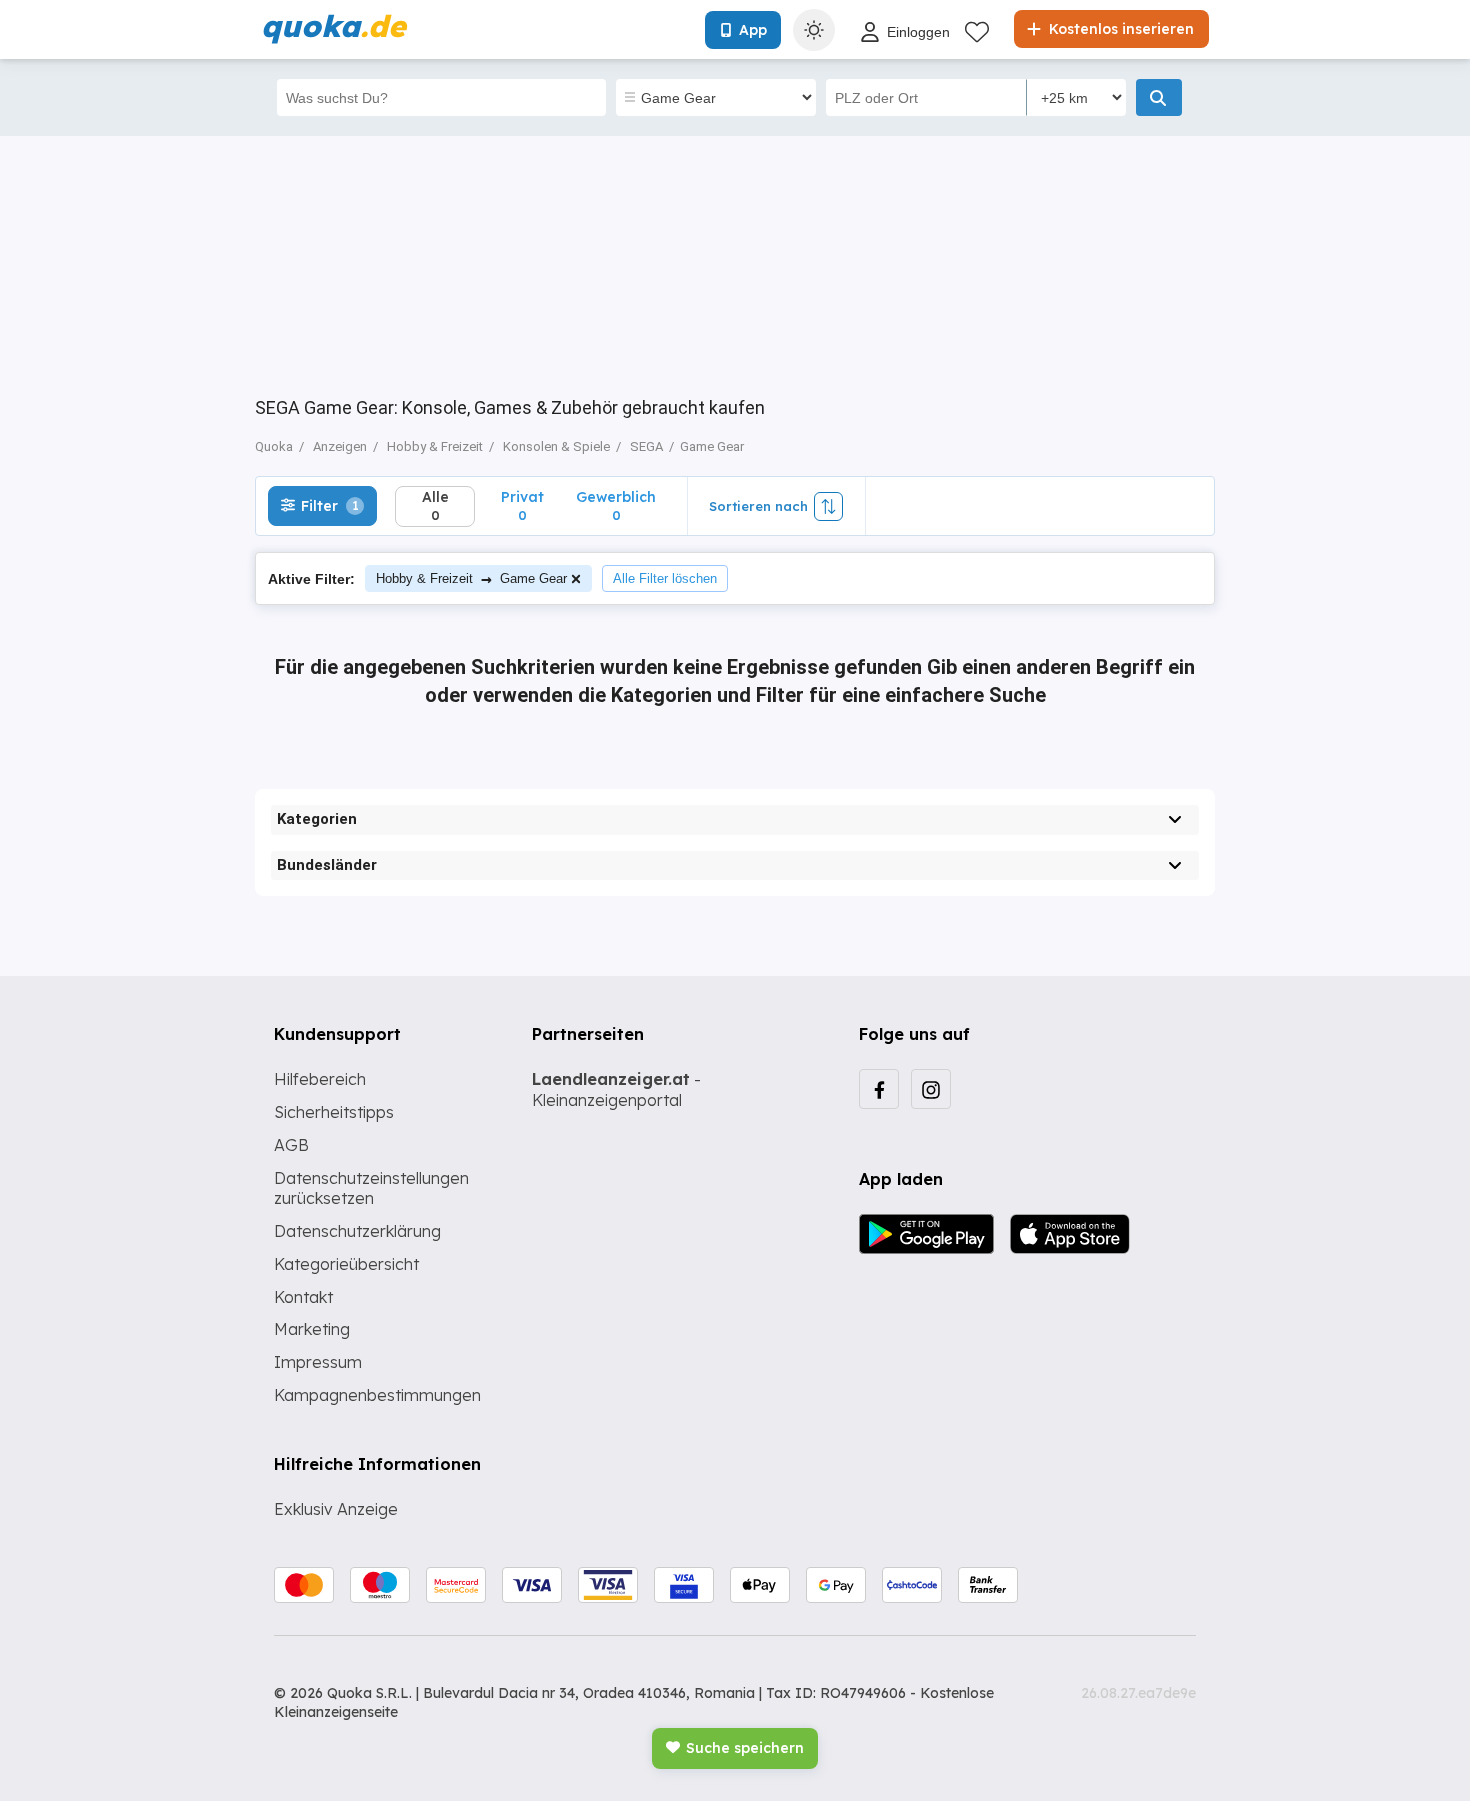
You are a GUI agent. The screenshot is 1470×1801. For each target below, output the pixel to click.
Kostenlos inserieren (1119, 29)
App (753, 30)
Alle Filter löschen (665, 578)
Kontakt (303, 1297)
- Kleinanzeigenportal (616, 1089)
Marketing (312, 1329)
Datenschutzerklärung (357, 1231)
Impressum (318, 1362)
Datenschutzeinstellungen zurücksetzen (371, 1188)
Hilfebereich (320, 1079)
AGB (291, 1145)
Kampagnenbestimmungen (377, 1395)
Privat (522, 505)
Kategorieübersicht (346, 1264)
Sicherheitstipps (334, 1112)
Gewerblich (616, 505)
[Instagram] (931, 1089)
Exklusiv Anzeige (336, 1509)
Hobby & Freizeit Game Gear (471, 578)
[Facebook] (879, 1089)
